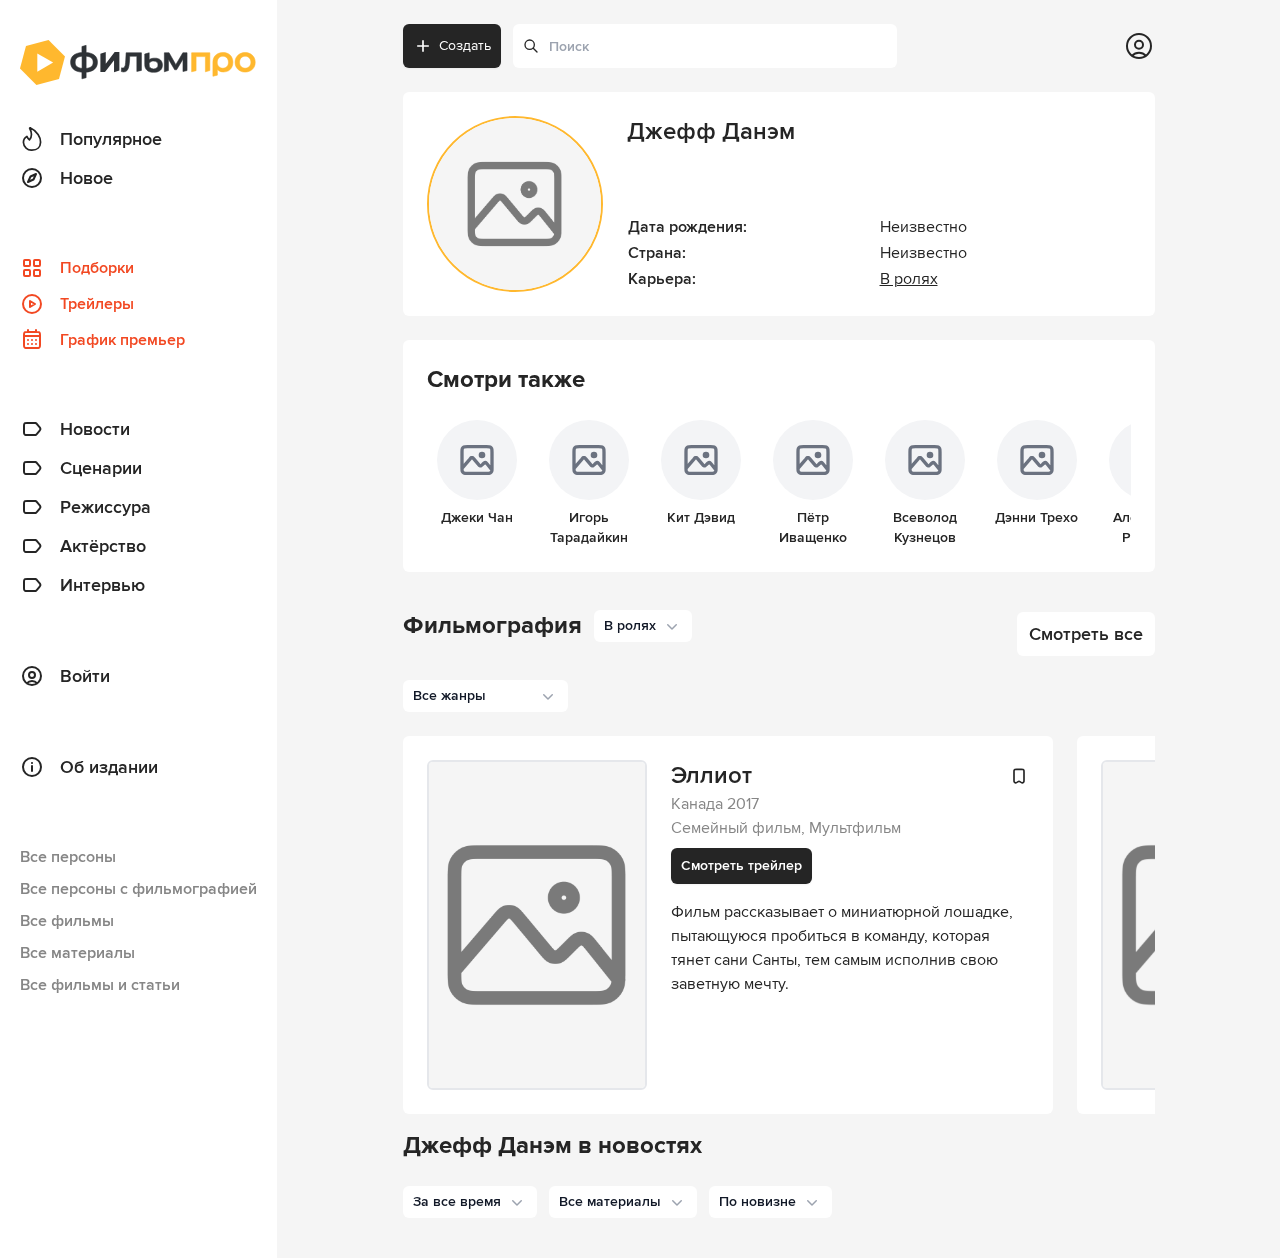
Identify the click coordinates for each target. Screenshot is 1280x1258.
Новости (95, 429)
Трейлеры (97, 304)
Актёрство (103, 546)
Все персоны (68, 857)
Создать (465, 45)
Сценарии (101, 468)
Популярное (111, 139)
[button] (470, 1202)
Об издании (109, 767)
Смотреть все (1086, 634)
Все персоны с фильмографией (138, 889)
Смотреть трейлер (741, 865)
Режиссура (105, 507)
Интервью (102, 585)
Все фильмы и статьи (100, 985)
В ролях (909, 279)
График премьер (122, 340)
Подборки (97, 268)
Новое (86, 178)
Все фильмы (67, 921)
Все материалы (77, 953)
